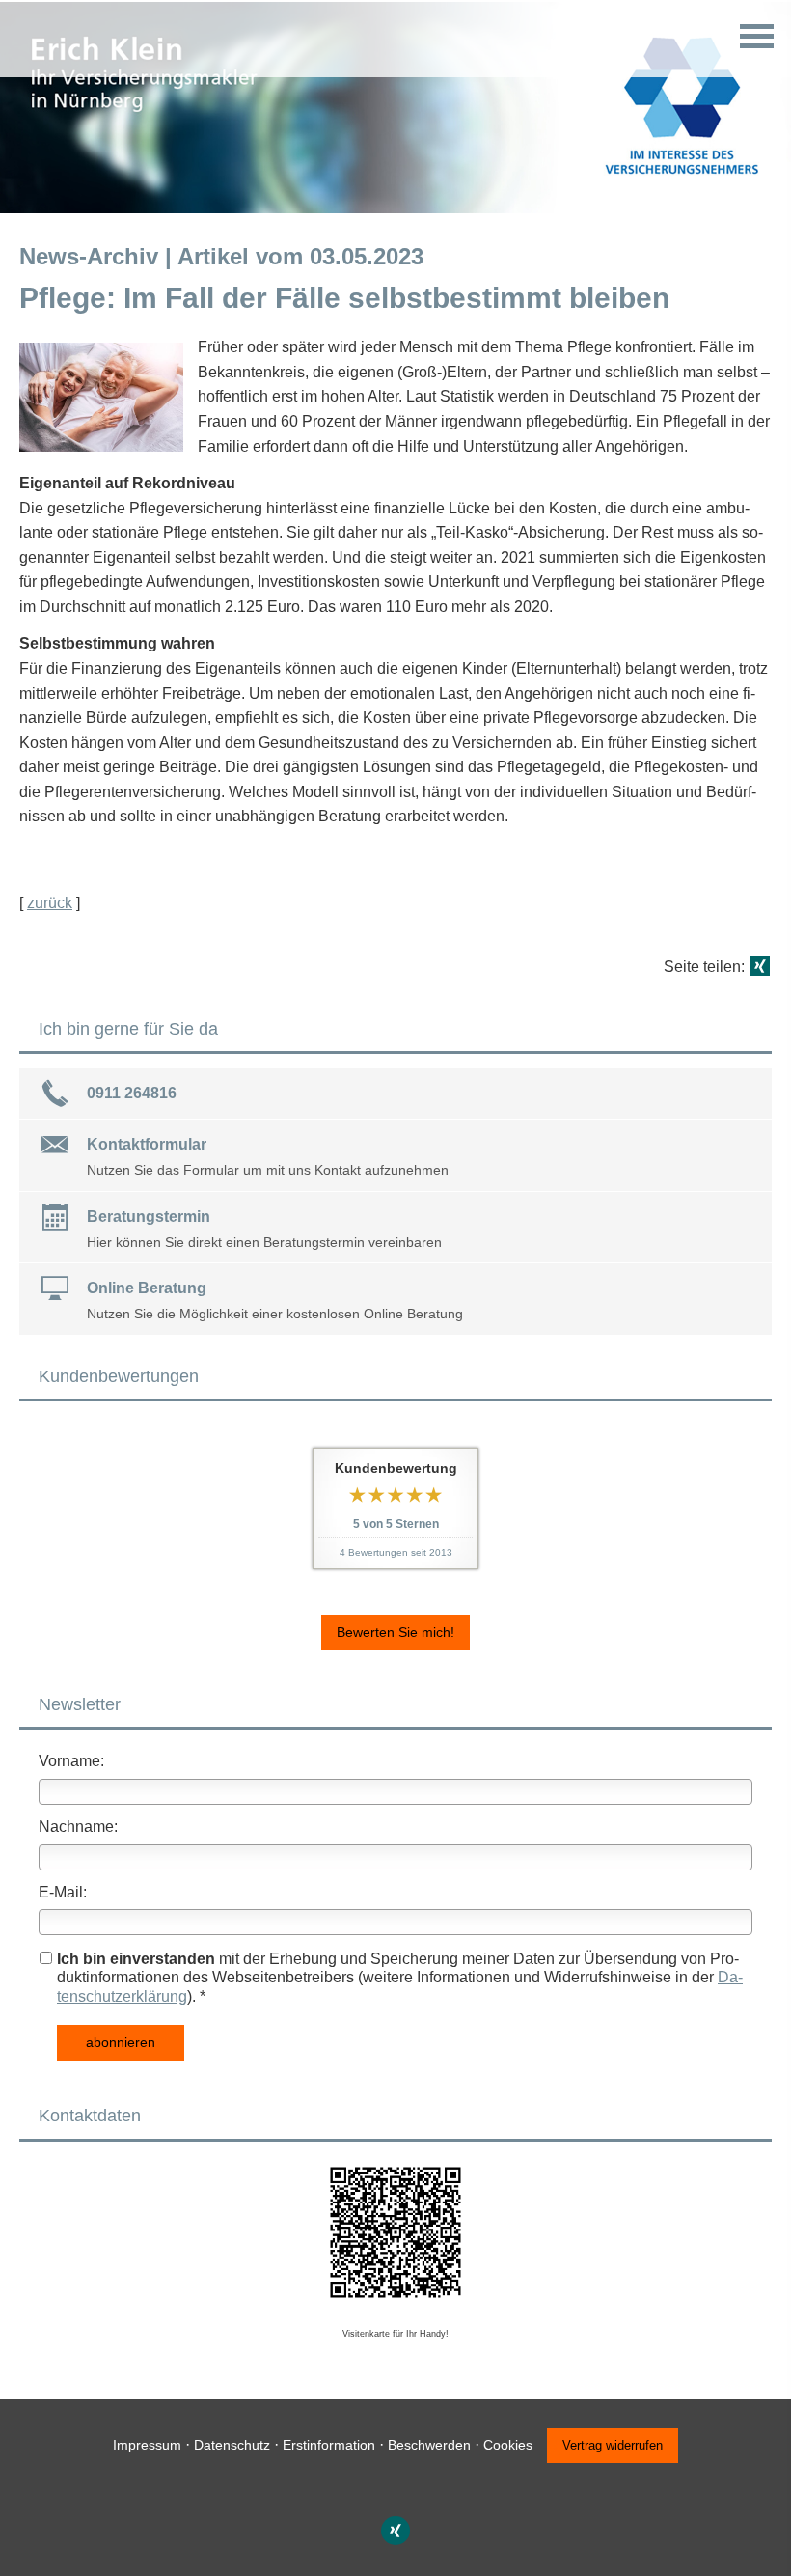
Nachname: (78, 1827)
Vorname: (71, 1761)
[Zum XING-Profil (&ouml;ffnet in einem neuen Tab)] (395, 2531)
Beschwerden (429, 2445)
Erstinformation (329, 2445)
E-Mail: (63, 1892)
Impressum (147, 2445)
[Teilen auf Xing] (760, 966)
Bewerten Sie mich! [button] (395, 1632)
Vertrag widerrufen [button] (613, 2445)
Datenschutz (232, 2445)
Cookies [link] (508, 2445)
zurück (50, 903)
